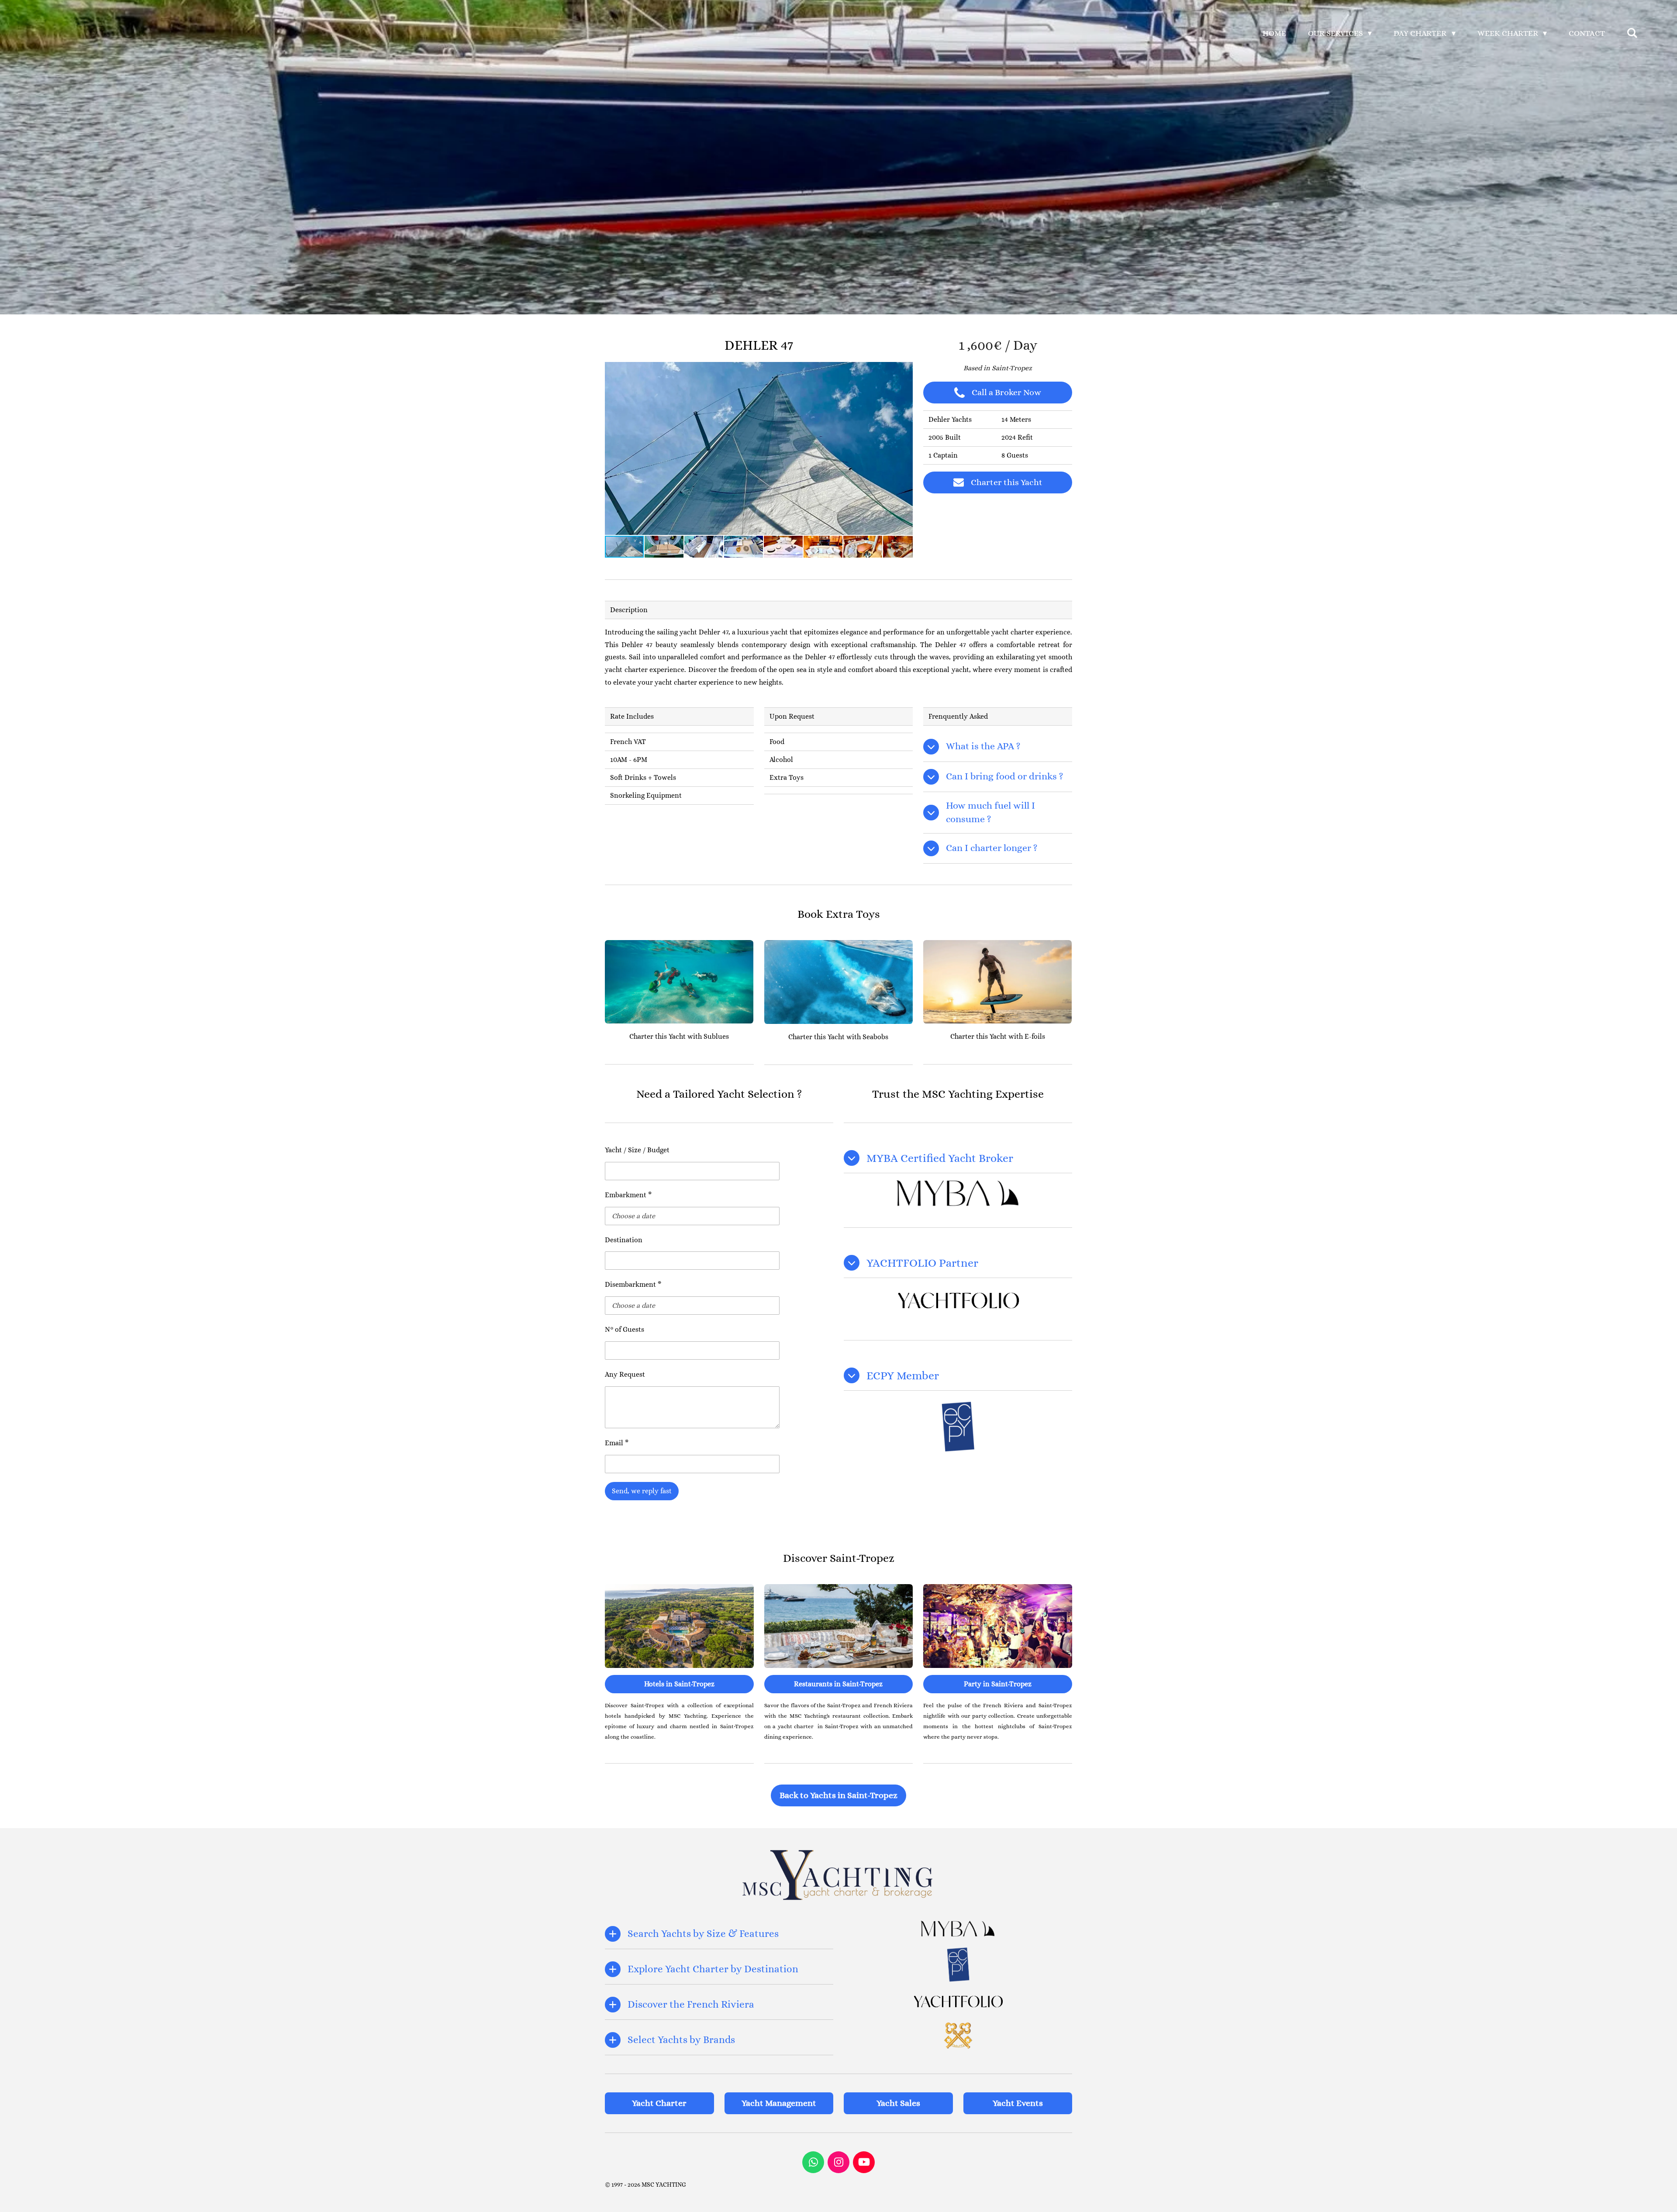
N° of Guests (625, 1329)
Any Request (625, 1374)
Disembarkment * (633, 1284)
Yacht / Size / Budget (637, 1150)
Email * (617, 1443)
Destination (624, 1240)
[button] (905, 370)
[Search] (1632, 33)
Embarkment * (628, 1195)
